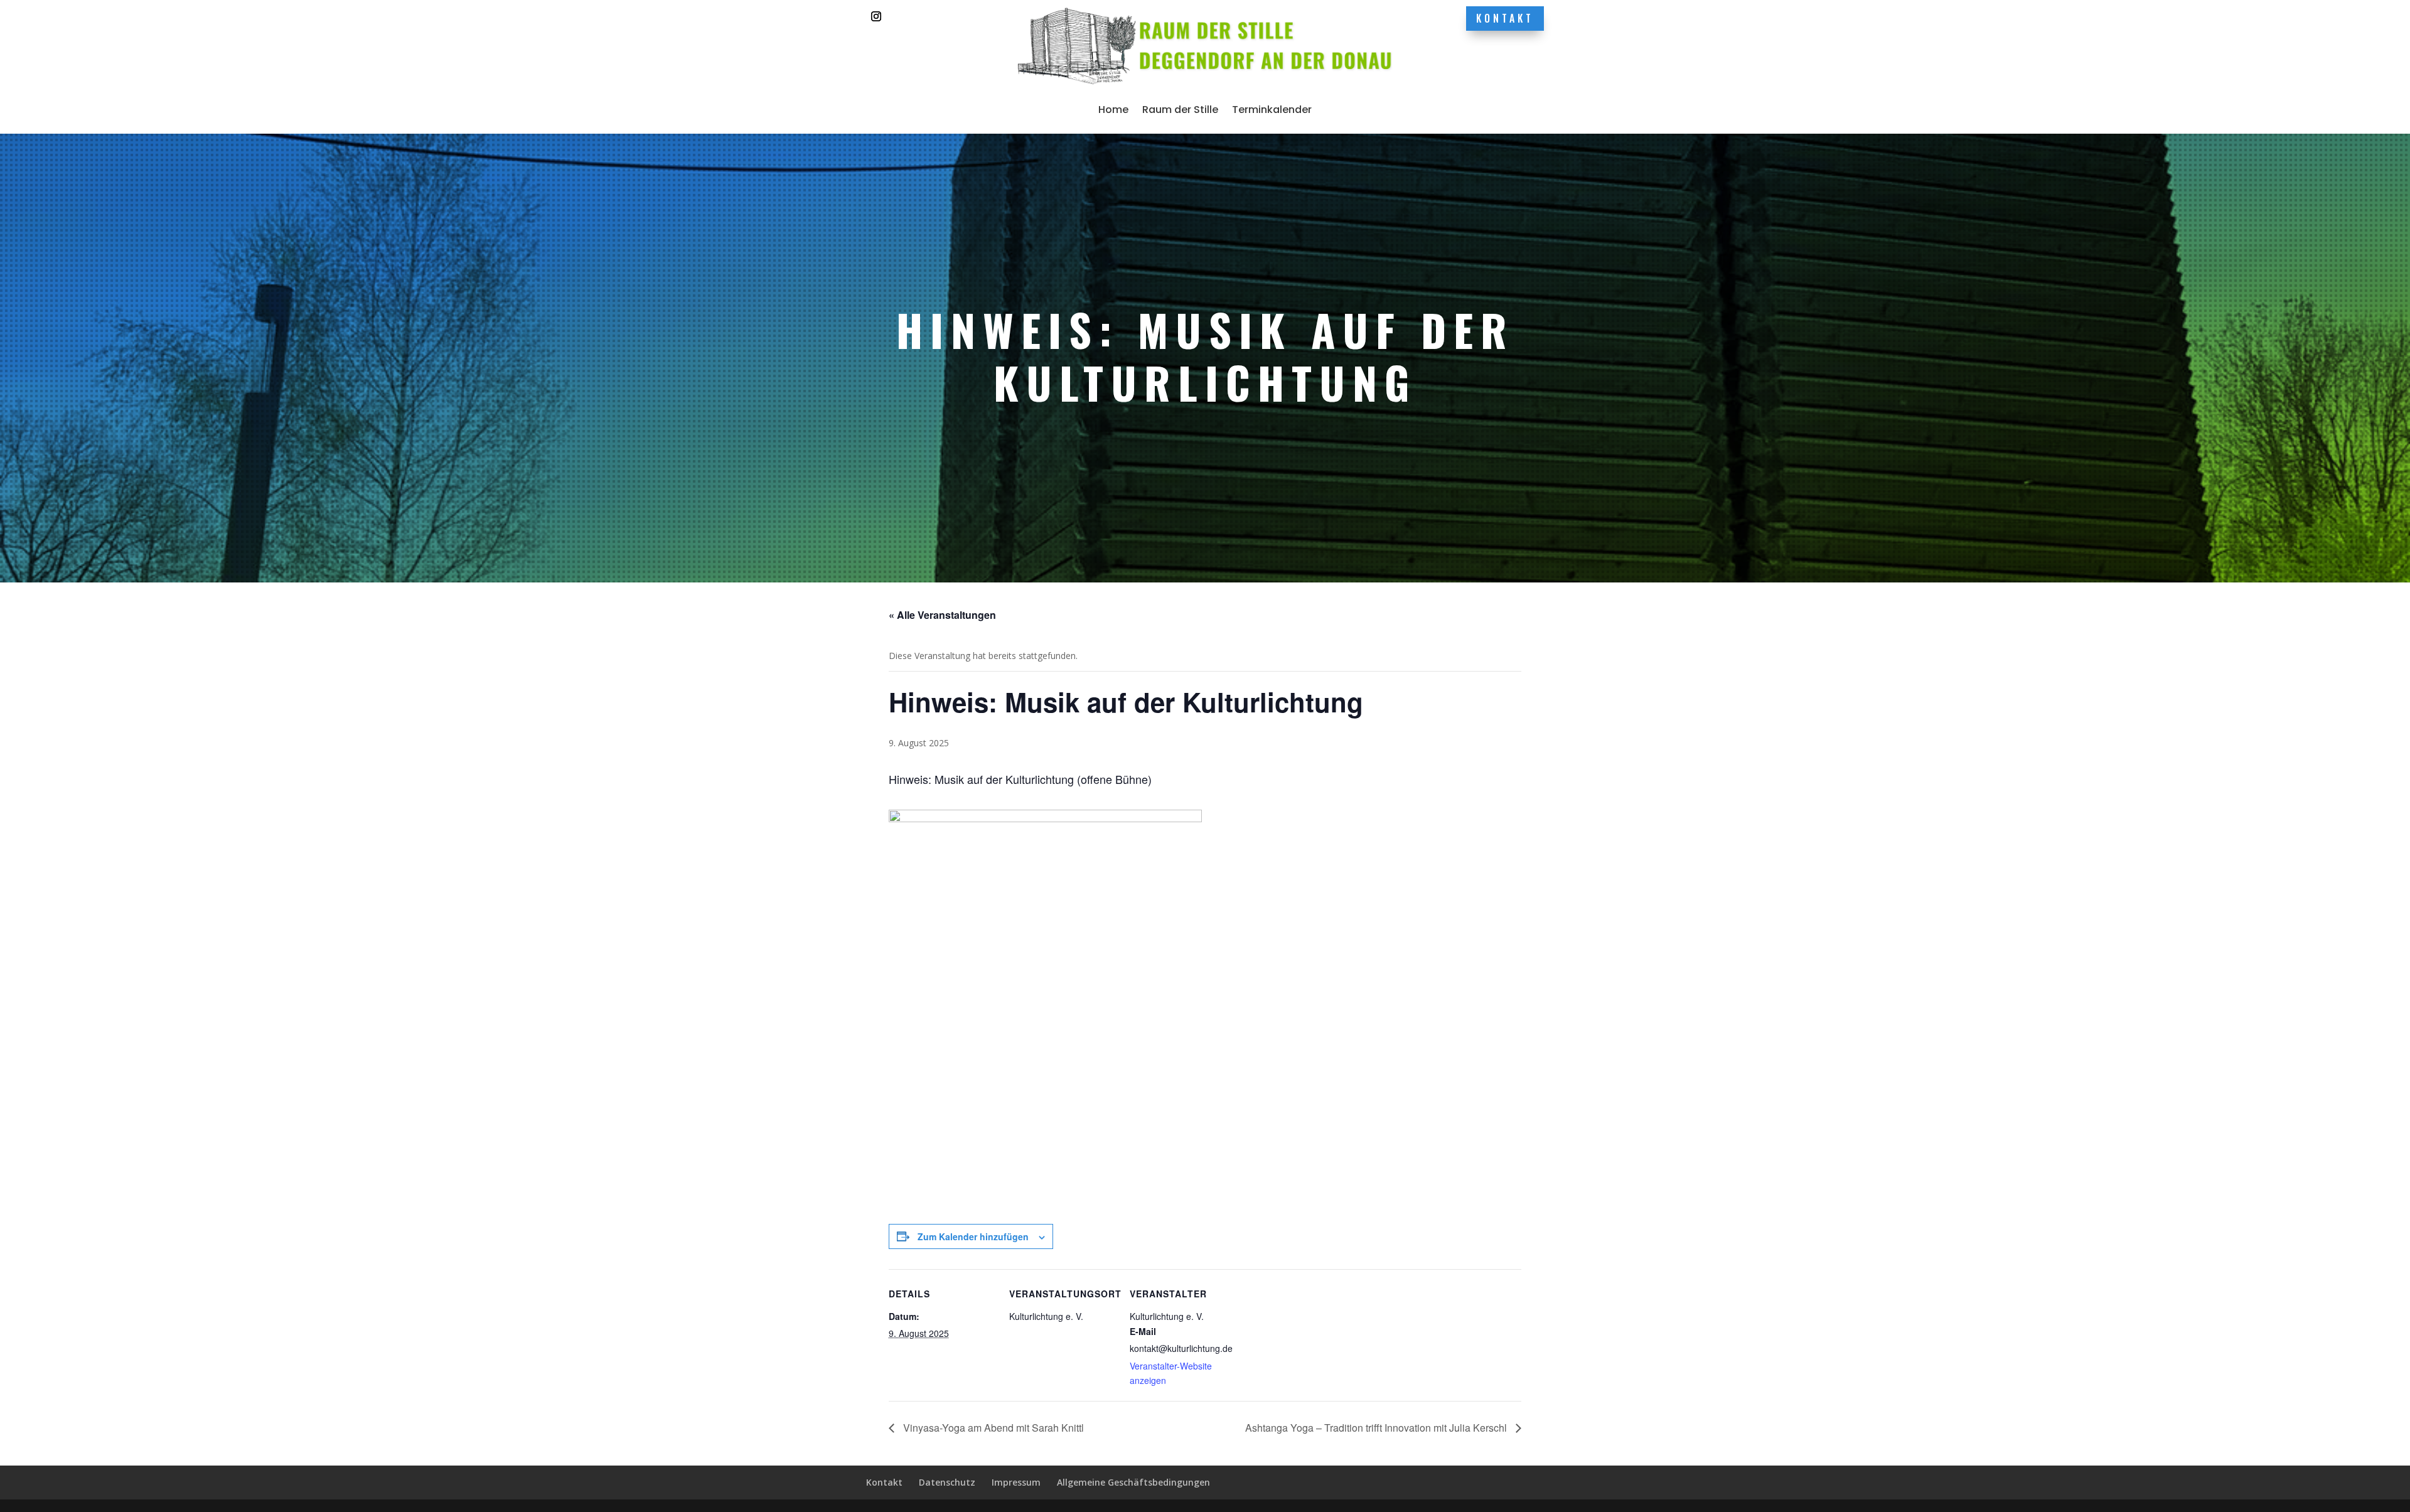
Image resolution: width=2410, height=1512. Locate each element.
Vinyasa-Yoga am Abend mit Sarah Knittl (992, 1428)
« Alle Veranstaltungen (942, 615)
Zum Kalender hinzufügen (973, 1236)
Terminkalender (1272, 110)
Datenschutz (947, 1482)
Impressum (1016, 1482)
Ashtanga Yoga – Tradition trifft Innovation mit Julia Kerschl (1377, 1428)
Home (1113, 110)
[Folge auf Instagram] (876, 16)
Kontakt (1505, 18)
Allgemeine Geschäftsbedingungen (1133, 1482)
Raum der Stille (1180, 110)
